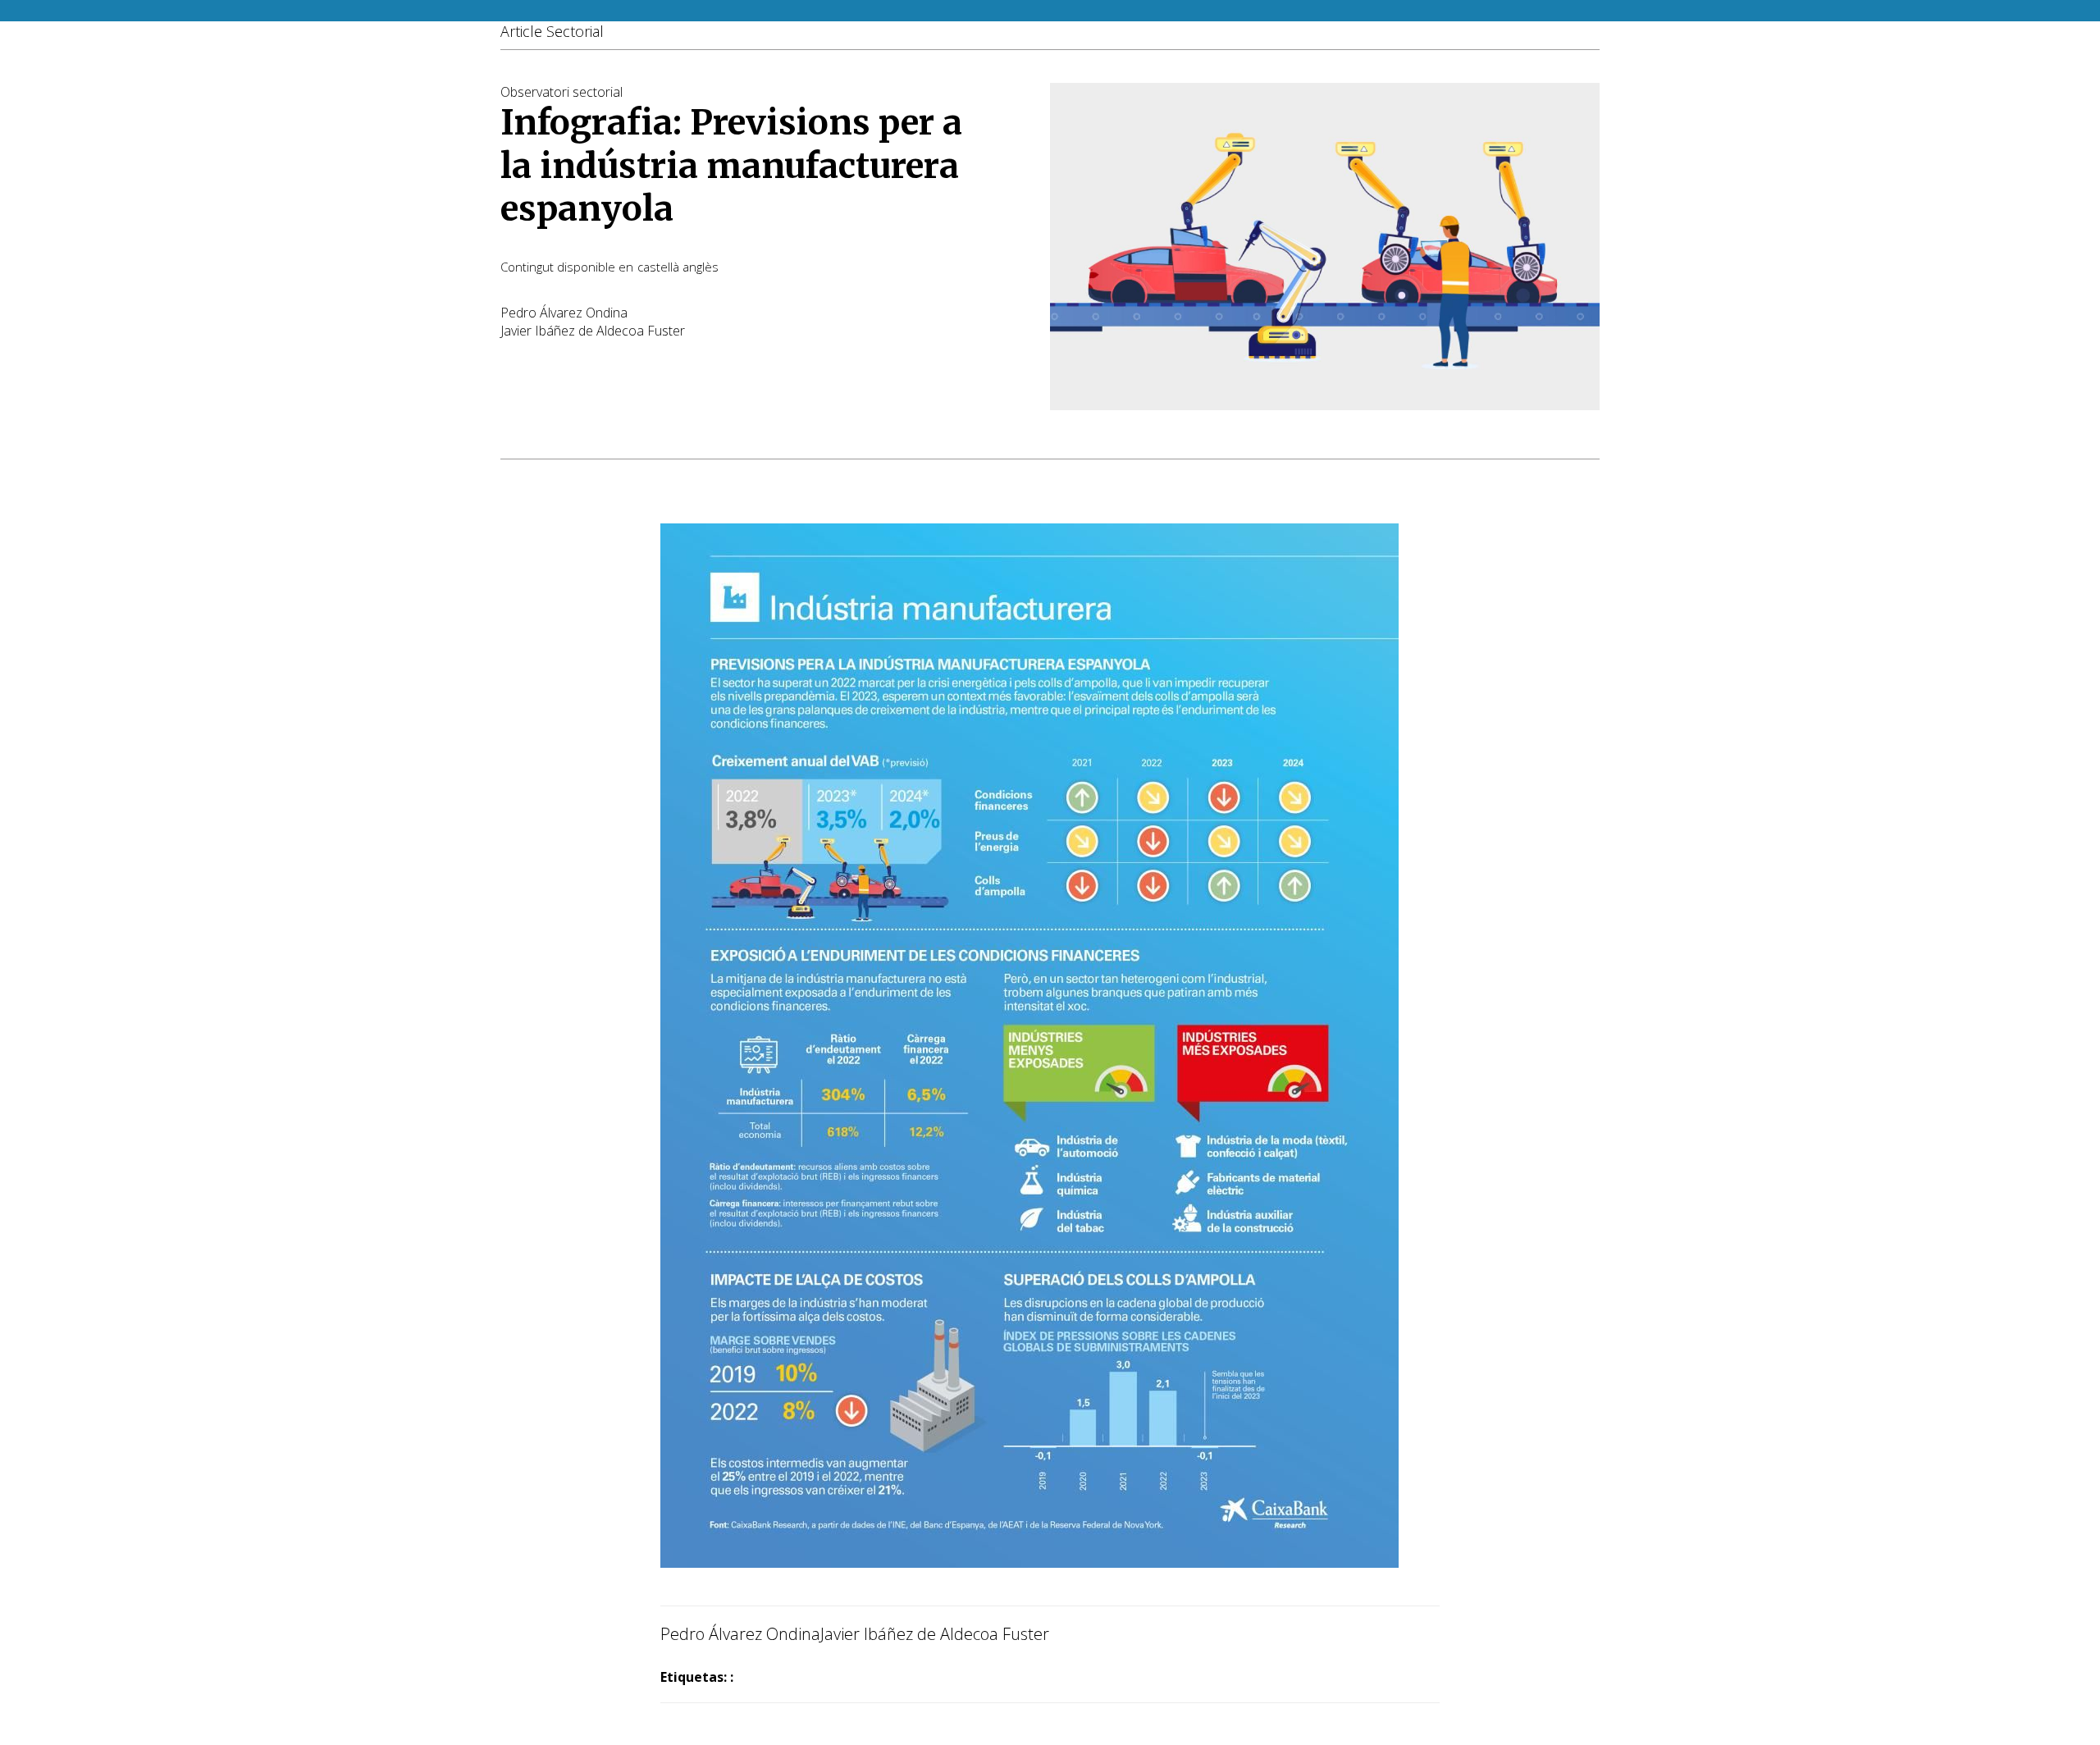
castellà (658, 267)
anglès (701, 267)
